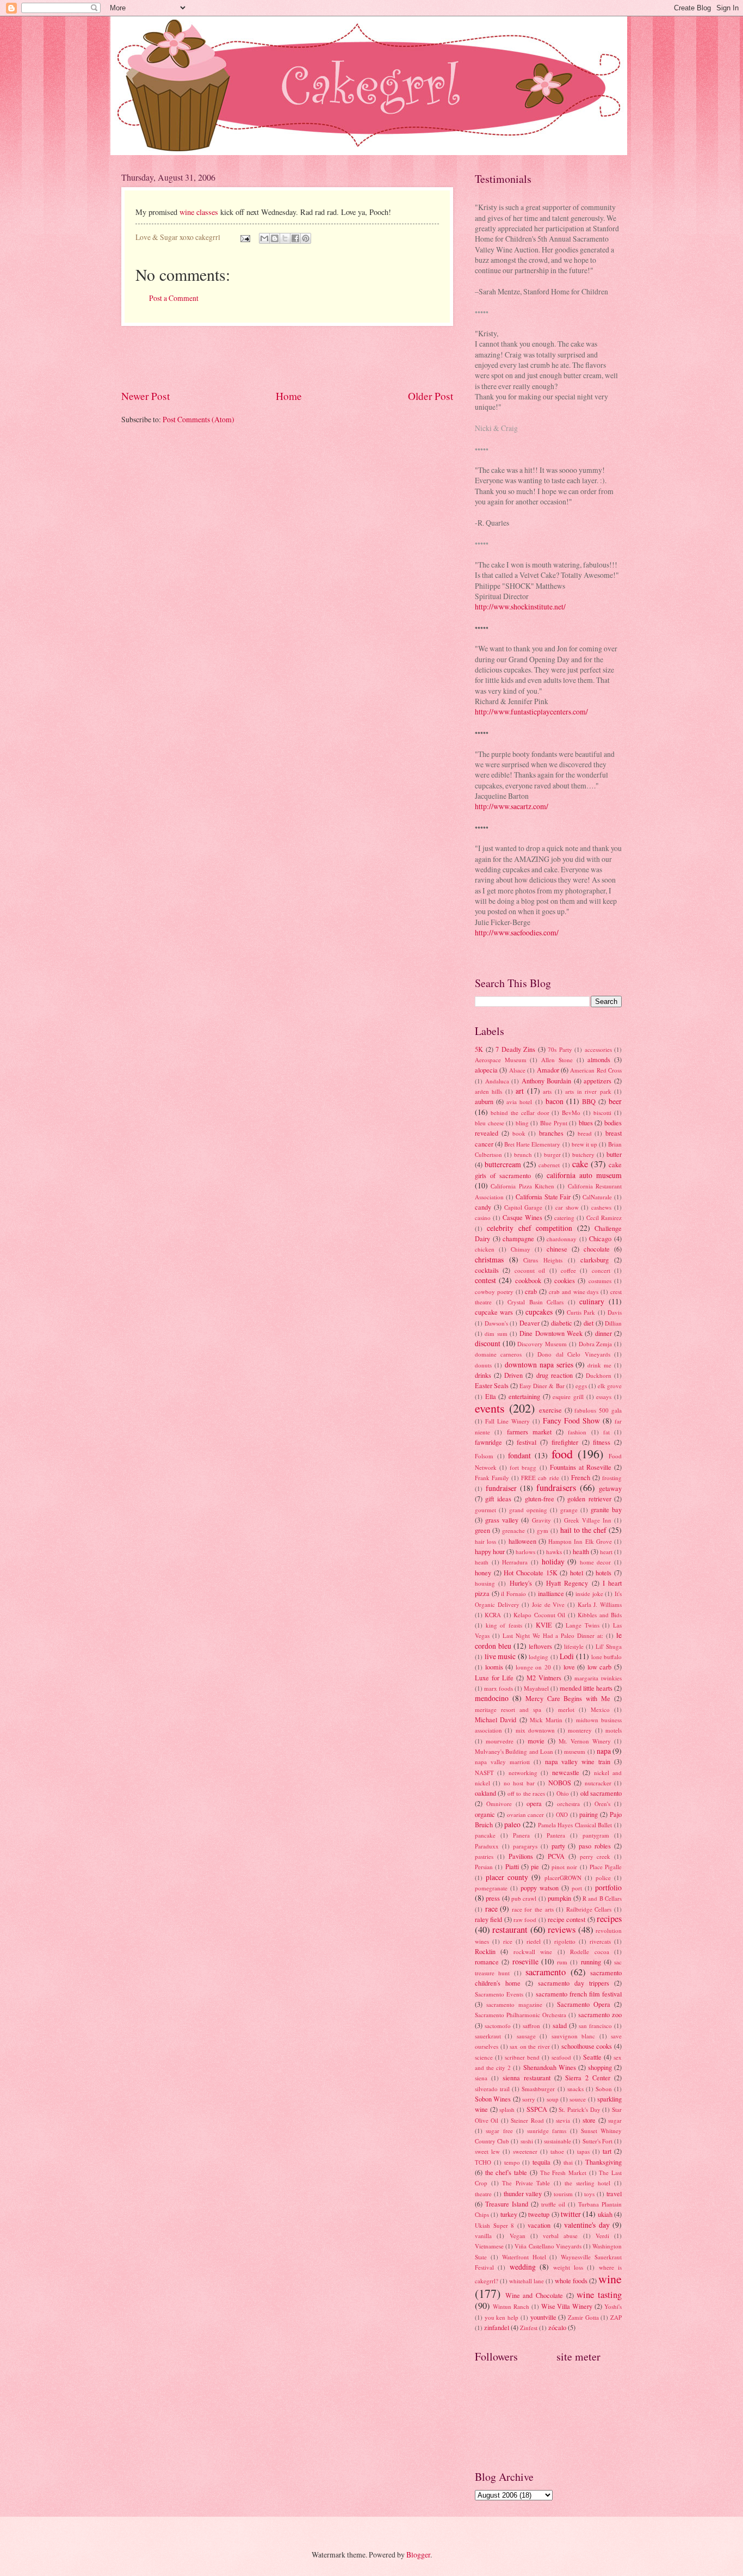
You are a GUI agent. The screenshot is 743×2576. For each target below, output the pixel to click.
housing (485, 1583)
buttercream (503, 1164)
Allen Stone (557, 1060)
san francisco (595, 2026)
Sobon (604, 2089)
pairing (589, 1814)
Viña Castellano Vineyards (548, 2246)
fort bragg (523, 1467)
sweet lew (487, 2151)
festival (527, 1442)
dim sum (496, 1333)
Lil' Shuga (609, 1646)
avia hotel (519, 1102)
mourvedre (500, 1741)
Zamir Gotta (583, 2317)
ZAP (616, 2317)
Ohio (563, 1793)
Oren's (602, 1804)
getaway (610, 1488)
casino (483, 1218)
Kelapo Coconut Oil (539, 1615)
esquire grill (568, 1397)
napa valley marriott (502, 1762)
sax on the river (530, 2046)
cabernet (549, 1165)
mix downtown (535, 1730)
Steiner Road (527, 2120)
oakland (485, 1793)
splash (507, 2109)
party (558, 1846)
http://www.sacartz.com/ (512, 806)
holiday (553, 1561)
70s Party (560, 1049)
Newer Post (145, 396)
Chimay (521, 1249)
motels (614, 1730)
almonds (599, 1059)
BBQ (589, 1101)
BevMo (571, 1113)
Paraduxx (487, 1846)
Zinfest (529, 2328)
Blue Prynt (554, 1123)
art (520, 1091)
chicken (485, 1249)
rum (562, 1962)
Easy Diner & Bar (542, 1386)
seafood (561, 2057)
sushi (527, 2141)
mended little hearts (586, 1688)
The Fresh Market (563, 2173)
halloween (522, 1541)
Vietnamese (489, 2246)
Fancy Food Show (571, 1421)
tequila (541, 2162)
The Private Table (526, 2183)
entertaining (524, 1396)
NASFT (484, 1773)
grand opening (528, 1510)
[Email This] (264, 238)
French (581, 1477)
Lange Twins (583, 1625)
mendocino (492, 1698)
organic (485, 1814)
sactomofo (498, 2026)
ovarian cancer (526, 1814)
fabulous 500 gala (598, 1410)
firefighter (565, 1442)
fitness (602, 1442)
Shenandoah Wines (550, 2067)
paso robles (595, 1846)
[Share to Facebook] (295, 238)
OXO (562, 1814)
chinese (557, 1249)
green (482, 1530)
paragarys (525, 1846)
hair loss (485, 1541)
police (603, 1878)
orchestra (568, 1804)
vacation (539, 2225)
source (578, 2099)
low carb (600, 1667)
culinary (592, 1301)
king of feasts (504, 1625)
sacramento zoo (600, 2014)
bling (522, 1123)
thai (568, 2162)
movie (536, 1741)
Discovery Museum (542, 1344)
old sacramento (601, 1793)
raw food (525, 1919)
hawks (554, 1552)
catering (564, 1218)
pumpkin (559, 1898)
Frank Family (492, 1478)
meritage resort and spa (508, 1709)
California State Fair (543, 1197)
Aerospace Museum (501, 1060)
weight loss (568, 2267)
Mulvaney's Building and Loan (514, 1751)
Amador (548, 1070)
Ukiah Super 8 (494, 2225)
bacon (555, 1101)
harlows (525, 1552)
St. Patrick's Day (579, 2109)
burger (552, 1154)
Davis (615, 1312)
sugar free (499, 2131)
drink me (599, 1365)
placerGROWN (563, 1878)
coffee (568, 1270)
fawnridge (488, 1442)
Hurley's (521, 1583)
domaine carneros (498, 1354)
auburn (484, 1101)
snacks (575, 2089)
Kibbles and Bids (600, 1615)
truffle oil (553, 2204)
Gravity (541, 1520)
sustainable (558, 2141)
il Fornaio (513, 1594)
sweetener (525, 2151)
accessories (598, 1049)
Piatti (512, 1866)
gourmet (485, 1510)
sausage (526, 2036)
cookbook (528, 1280)
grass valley (502, 1520)
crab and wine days (574, 1292)
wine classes (199, 212)
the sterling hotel (587, 2183)
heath (482, 1562)
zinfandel (497, 2327)
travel (614, 2193)
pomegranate (491, 1888)
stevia (563, 2120)
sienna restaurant (527, 2078)
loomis (494, 1667)
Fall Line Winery (507, 1421)
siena (481, 2078)
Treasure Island (507, 2204)
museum (575, 1751)
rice (508, 1941)
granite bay (606, 1509)
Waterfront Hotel (524, 2257)
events (490, 1408)
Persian (484, 1867)
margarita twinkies (598, 1678)
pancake (485, 1835)
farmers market (529, 1432)
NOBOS (560, 1783)
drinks (483, 1375)
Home (289, 396)
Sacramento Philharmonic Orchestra (521, 2015)
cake (580, 1164)
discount (488, 1343)
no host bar (519, 1783)
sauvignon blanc (573, 2036)
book (519, 1133)
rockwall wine (533, 1952)
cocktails (487, 1270)
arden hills (488, 1091)
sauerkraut (488, 2036)
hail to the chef (583, 1530)
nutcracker (598, 1783)
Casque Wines (522, 1217)
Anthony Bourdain (547, 1081)
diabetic (562, 1323)
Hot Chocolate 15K (530, 1573)
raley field (488, 1919)
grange (569, 1510)
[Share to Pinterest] (306, 238)
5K (479, 1049)
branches (551, 1133)
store (589, 2120)
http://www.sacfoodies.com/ (517, 932)
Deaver (530, 1323)
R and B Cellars (602, 1898)
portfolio (608, 1887)
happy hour (490, 1551)
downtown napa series (539, 1364)
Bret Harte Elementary (532, 1144)
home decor (596, 1562)
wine (610, 2279)
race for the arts (533, 1909)
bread (585, 1133)
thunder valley (523, 2193)
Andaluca (497, 1081)
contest (485, 1280)
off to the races (526, 1793)
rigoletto (565, 1941)
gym (543, 1530)
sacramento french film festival (579, 1994)
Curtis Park (581, 1312)
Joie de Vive (548, 1604)
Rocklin (485, 1951)
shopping (600, 2067)
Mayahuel (536, 1688)
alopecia (486, 1070)
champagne (518, 1238)
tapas (583, 2151)
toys (589, 2194)
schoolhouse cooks (587, 2046)
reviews (562, 1930)
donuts (483, 1365)
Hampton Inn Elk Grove (580, 1541)
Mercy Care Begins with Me (568, 1698)
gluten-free (540, 1499)
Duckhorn (599, 1375)
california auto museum (584, 1175)
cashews (601, 1207)
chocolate (597, 1249)
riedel (534, 1941)
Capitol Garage (524, 1207)
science (484, 2057)
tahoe (557, 2151)
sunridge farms (547, 2131)
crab (531, 1291)
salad (560, 2025)
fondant (519, 1455)
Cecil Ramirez (604, 1218)
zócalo (557, 2327)
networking (523, 1773)
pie (535, 1866)
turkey (509, 2214)
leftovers (540, 1646)
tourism (563, 2194)
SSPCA (537, 2109)
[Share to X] (285, 238)
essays (604, 1397)
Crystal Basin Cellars (535, 1302)
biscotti (602, 1113)
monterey (580, 1730)
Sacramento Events (499, 1994)
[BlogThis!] (275, 238)
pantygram (596, 1835)
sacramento (546, 1972)
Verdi (602, 2236)
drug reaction (555, 1375)
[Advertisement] (287, 358)
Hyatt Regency (567, 1583)
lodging (538, 1657)
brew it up (584, 1144)
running (591, 1962)
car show (567, 1207)
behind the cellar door (520, 1113)
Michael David (496, 1720)
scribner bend (522, 2057)
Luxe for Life (494, 1678)
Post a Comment (174, 298)
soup (553, 2099)
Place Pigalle (606, 1867)
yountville (543, 2317)
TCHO (483, 2162)
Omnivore (499, 1804)
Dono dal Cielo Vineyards (574, 1354)
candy (483, 1207)
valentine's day (587, 2225)
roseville (525, 1961)
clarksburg (595, 1260)
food (562, 1454)
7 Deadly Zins (515, 1049)
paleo (512, 1824)
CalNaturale (597, 1197)
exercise (550, 1410)
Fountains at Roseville (581, 1467)
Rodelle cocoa (589, 1952)
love (569, 1667)
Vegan (518, 2236)
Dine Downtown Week (551, 1333)
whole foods (571, 2281)
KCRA (493, 1615)
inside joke (589, 1594)
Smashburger (538, 2089)
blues (586, 1123)
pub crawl (524, 1898)
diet (589, 1323)
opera (534, 1803)
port (577, 1888)
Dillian (613, 1323)
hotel (577, 1573)
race (491, 1909)
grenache (513, 1530)
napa (604, 1751)
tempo (512, 2162)
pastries (484, 1856)
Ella (491, 1396)
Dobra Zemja (596, 1344)
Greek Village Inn (588, 1520)
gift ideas (498, 1499)
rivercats (600, 1941)
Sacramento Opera (584, 2004)
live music (500, 1656)
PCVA (556, 1856)
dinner (603, 1333)
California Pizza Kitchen (522, 1186)
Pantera (556, 1835)
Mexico (600, 1709)
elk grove (610, 1386)
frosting (612, 1478)
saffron (531, 2026)
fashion (577, 1432)
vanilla (483, 2236)
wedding (523, 2267)
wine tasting (599, 2295)
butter (614, 1154)
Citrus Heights (543, 1260)
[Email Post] (245, 237)
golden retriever (589, 1499)
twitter (571, 2214)
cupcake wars (494, 1312)
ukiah (605, 2214)
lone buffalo (607, 1657)
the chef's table (506, 2172)
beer (615, 1101)
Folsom (484, 1456)
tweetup (539, 2214)
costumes (600, 1281)
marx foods (499, 1688)
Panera (521, 1835)
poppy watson (540, 1888)
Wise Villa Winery (567, 2306)
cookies (565, 1280)
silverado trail (492, 2089)
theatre (483, 2194)
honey (483, 1573)
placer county (507, 1877)
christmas (489, 1259)
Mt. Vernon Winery (585, 1741)
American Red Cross (596, 1070)
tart (607, 2151)
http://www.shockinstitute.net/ (520, 606)
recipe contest (566, 1919)
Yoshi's (613, 2306)
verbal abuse (560, 2236)
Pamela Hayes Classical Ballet (575, 1825)
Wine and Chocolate (534, 2295)
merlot (566, 1709)
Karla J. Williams (600, 1604)
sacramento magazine (514, 2004)
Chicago (600, 1238)
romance (487, 1962)
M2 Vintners (544, 1678)
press (493, 1898)
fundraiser (501, 1488)
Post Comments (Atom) (199, 419)
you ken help (501, 2317)
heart (606, 1552)
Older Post (431, 396)
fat (606, 1432)
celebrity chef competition (530, 1228)
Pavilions (521, 1856)
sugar (615, 2120)
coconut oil (530, 1270)
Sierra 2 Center (588, 2078)
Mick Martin (546, 1720)
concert (601, 1270)
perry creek (595, 1856)
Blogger (418, 2555)
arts (547, 1091)
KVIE (544, 1625)
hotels (603, 1573)
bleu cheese (490, 1123)
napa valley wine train (578, 1761)
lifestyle (574, 1646)
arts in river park (588, 1091)
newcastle (566, 1772)
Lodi (567, 1656)
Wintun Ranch (511, 2306)
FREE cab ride (540, 1478)
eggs (581, 1386)
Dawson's (496, 1323)
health (581, 1551)
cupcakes (539, 1312)
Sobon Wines (493, 2099)
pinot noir (564, 1867)
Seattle (592, 2057)
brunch (523, 1154)
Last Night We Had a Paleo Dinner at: (553, 1635)
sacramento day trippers (574, 1983)
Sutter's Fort (598, 2141)
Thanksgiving (603, 2162)
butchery (583, 1154)
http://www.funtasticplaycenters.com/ (531, 711)
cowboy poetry (494, 1292)
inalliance (551, 1593)
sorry (529, 2099)
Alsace (517, 1070)
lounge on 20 (533, 1667)
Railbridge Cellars (589, 1909)
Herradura (515, 1562)
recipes (609, 1919)
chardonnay (562, 1239)
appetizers (598, 1081)
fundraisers (556, 1488)
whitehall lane (527, 2281)
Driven (513, 1375)
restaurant (510, 1930)
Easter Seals (492, 1385)
